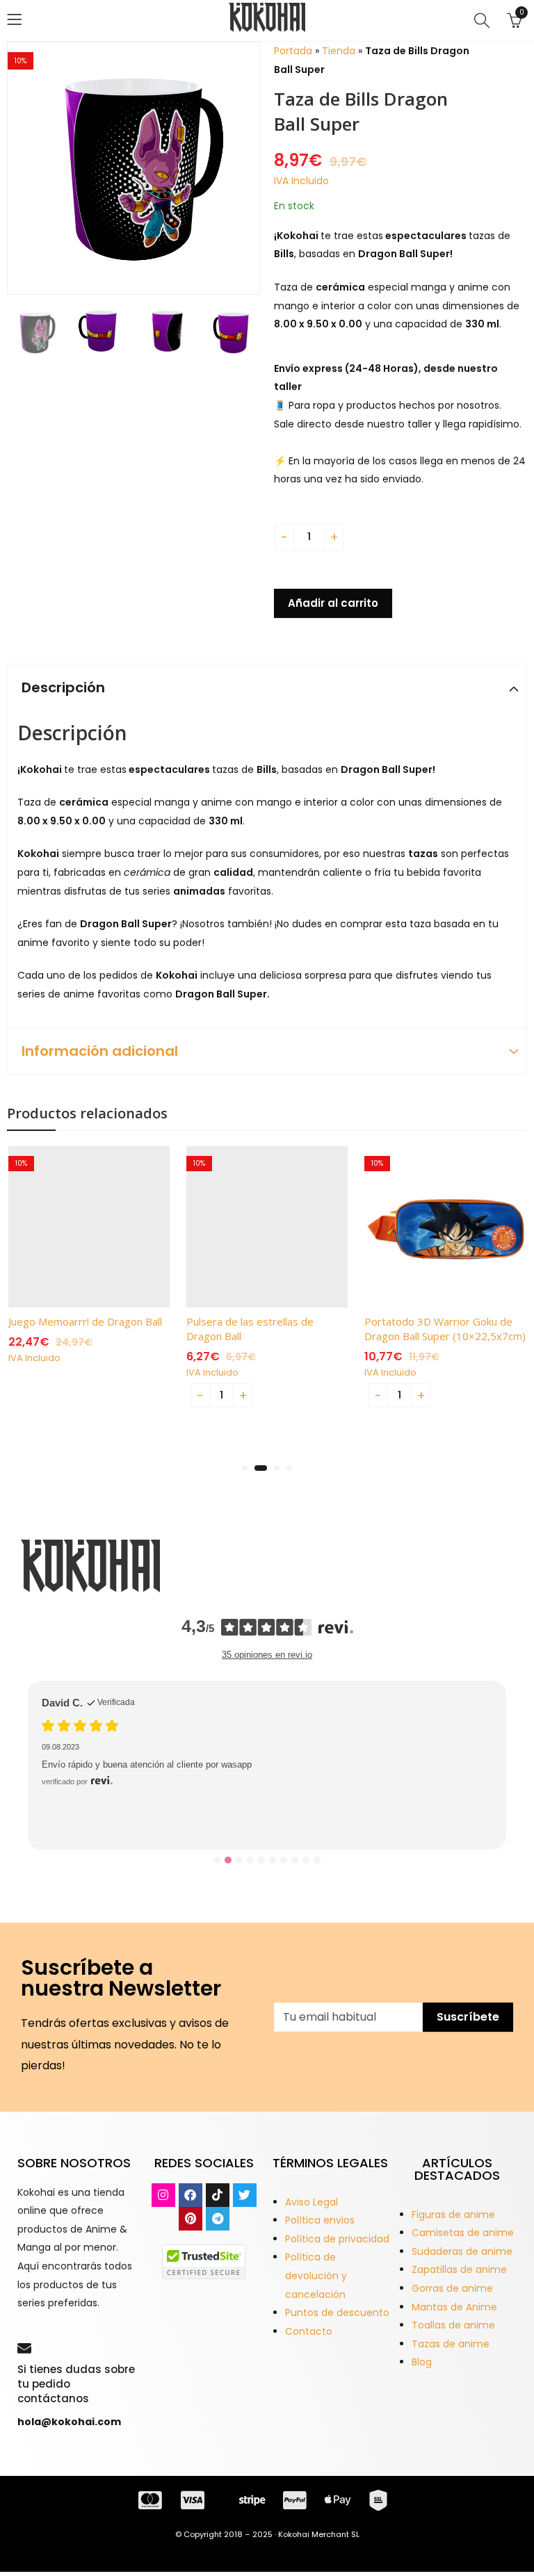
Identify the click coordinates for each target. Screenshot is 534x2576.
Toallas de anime (453, 2325)
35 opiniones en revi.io (267, 1655)
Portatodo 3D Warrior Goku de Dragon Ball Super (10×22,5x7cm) (445, 1329)
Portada (293, 51)
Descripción (63, 687)
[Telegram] (218, 2219)
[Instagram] (163, 2195)
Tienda (339, 51)
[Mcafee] (204, 2260)
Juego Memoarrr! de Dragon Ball (85, 1321)
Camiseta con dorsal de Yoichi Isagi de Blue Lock (175, 1793)
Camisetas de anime (463, 2233)
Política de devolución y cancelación (316, 2275)
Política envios (320, 2220)
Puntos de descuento (337, 2313)
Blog (422, 2362)
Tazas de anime (451, 2344)
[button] (245, 1468)
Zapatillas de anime (459, 2269)
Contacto (309, 2331)
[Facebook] (191, 2195)
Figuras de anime (453, 2215)
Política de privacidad (337, 2239)
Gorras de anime (452, 2288)
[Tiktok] (218, 2195)
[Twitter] (245, 2195)
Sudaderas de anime (462, 2251)
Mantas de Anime (454, 2307)
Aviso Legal (311, 2202)
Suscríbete (468, 2017)
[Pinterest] (191, 2219)
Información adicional (100, 1051)
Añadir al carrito (333, 603)
